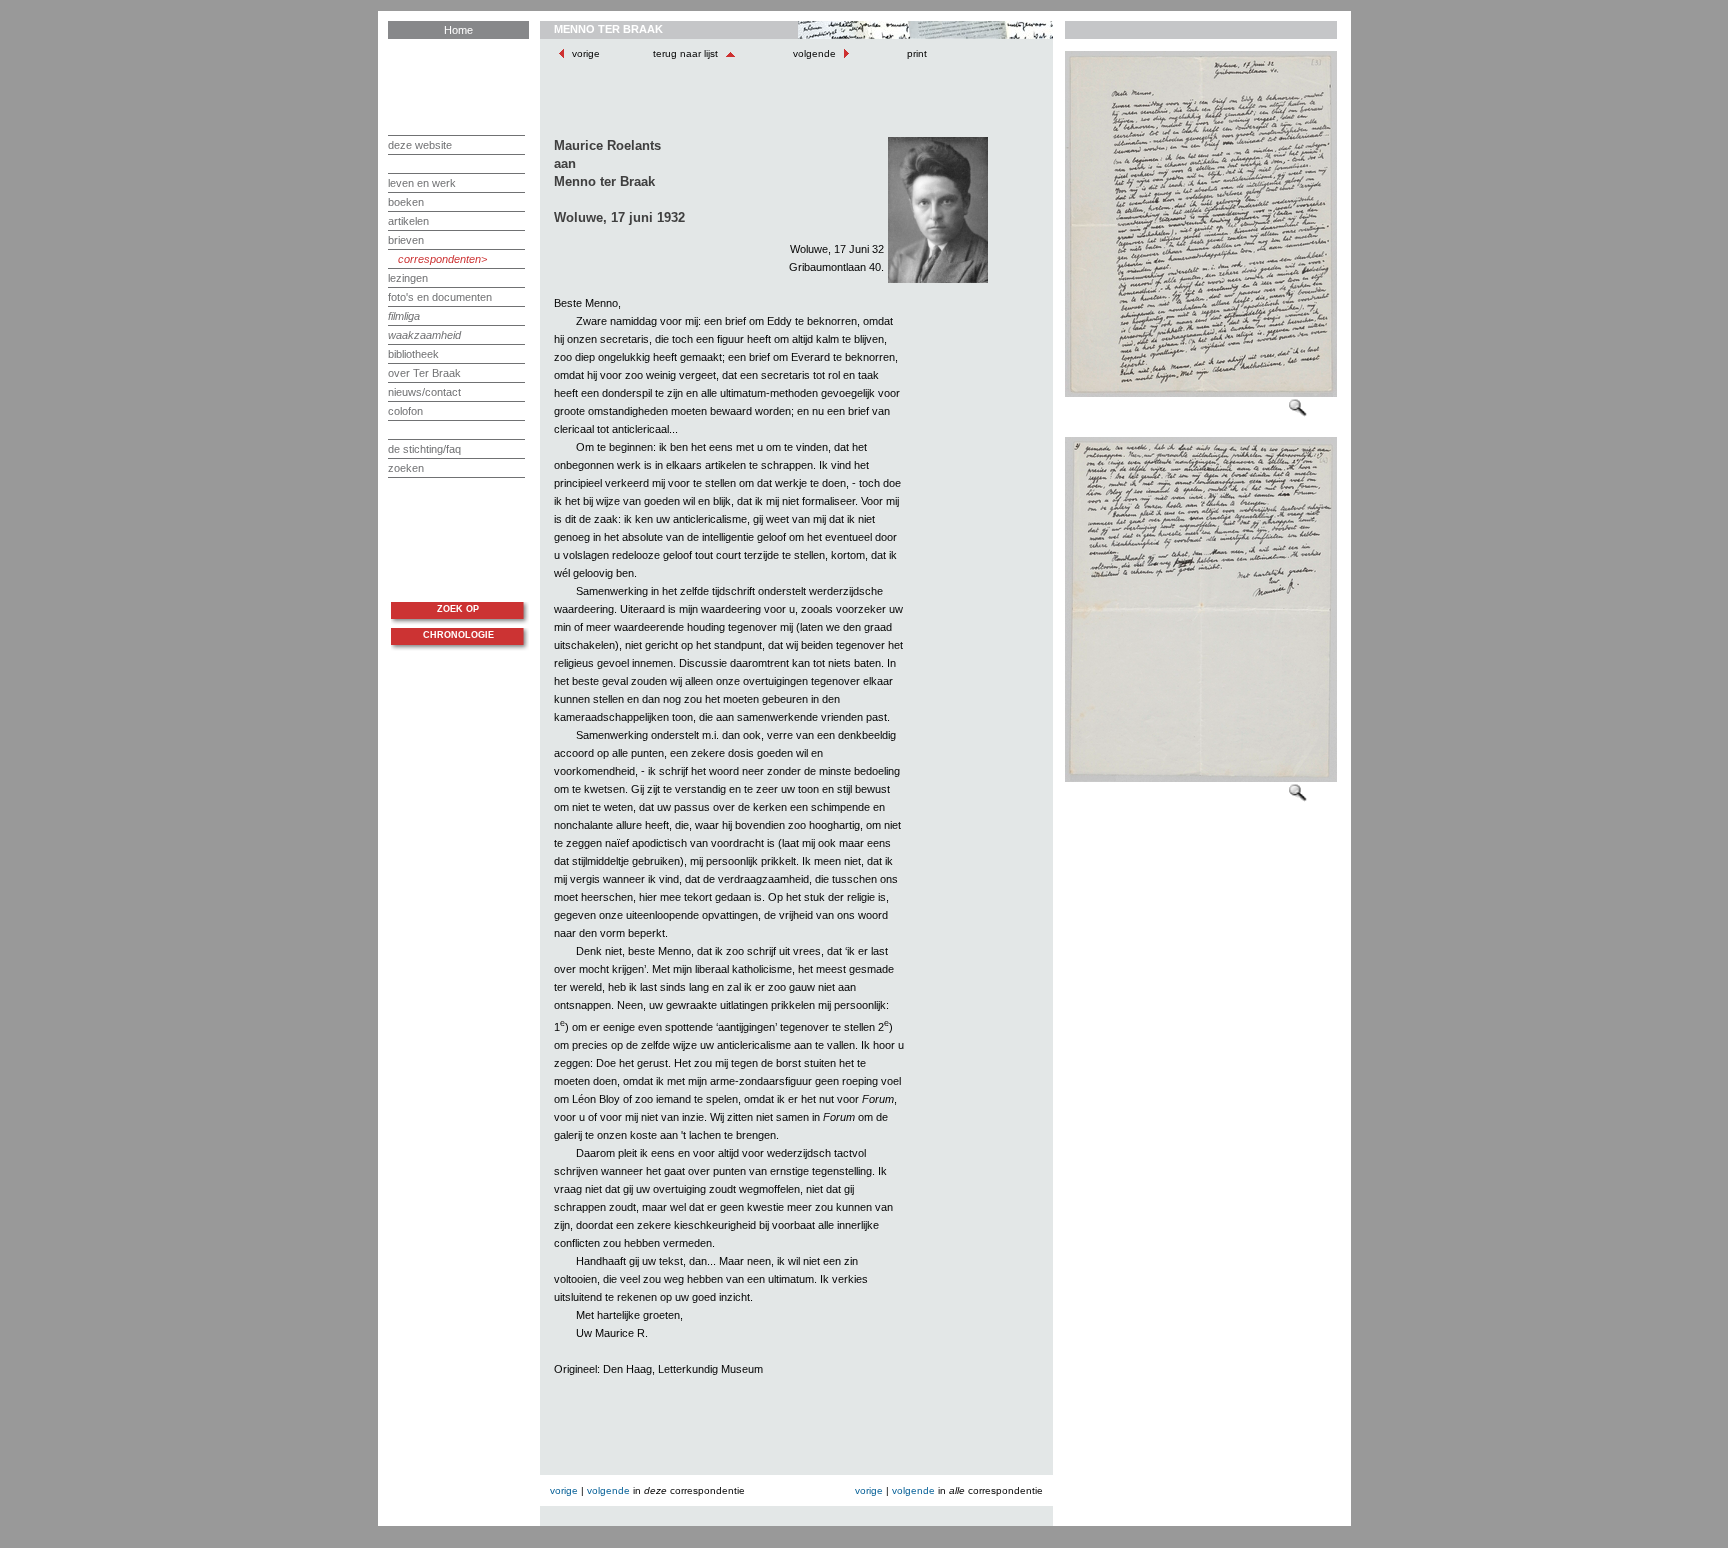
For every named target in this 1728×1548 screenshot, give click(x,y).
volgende (814, 53)
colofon (405, 411)
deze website (420, 145)
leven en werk (422, 183)
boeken (406, 202)
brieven (406, 240)
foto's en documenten (440, 297)
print (915, 53)
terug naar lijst (687, 53)
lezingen (408, 278)
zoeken (406, 468)
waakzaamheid (424, 335)
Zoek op (458, 609)
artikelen (408, 221)
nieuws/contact (424, 392)
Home (458, 30)
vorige (586, 53)
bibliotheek (413, 354)
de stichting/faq (424, 449)
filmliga (404, 316)
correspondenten (439, 259)
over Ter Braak (424, 373)
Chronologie (458, 635)
